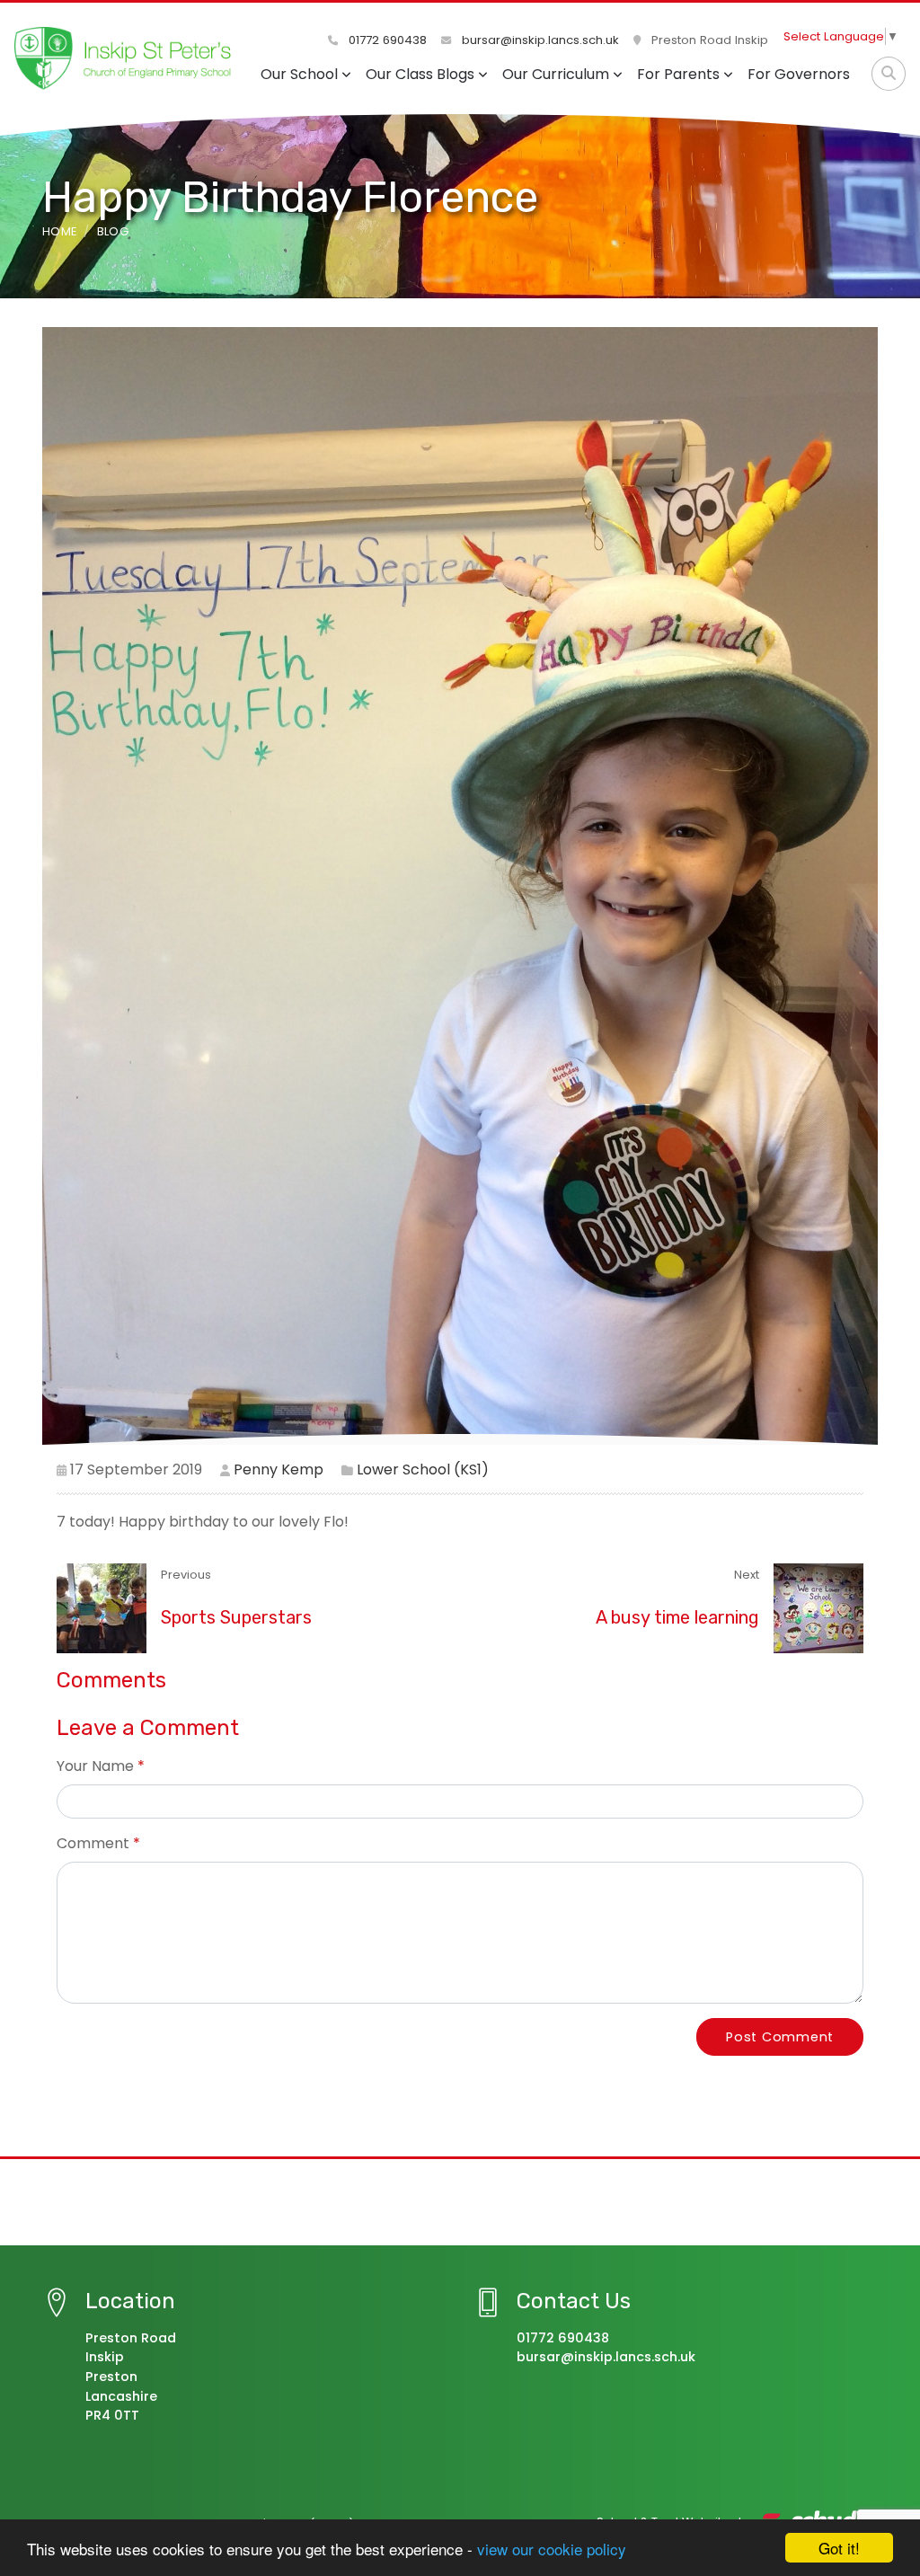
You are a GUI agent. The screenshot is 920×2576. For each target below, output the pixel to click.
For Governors (799, 74)
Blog (113, 231)
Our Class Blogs (420, 74)
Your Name (95, 1766)
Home (59, 231)
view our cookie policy (552, 2549)
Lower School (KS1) (423, 1469)
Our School (299, 74)
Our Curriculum (556, 74)
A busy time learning (677, 1617)
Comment (93, 1843)
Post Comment (780, 2037)
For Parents (678, 74)
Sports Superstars (236, 1617)
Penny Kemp (279, 1469)
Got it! (839, 2548)
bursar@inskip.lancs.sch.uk (539, 40)
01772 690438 (386, 40)
